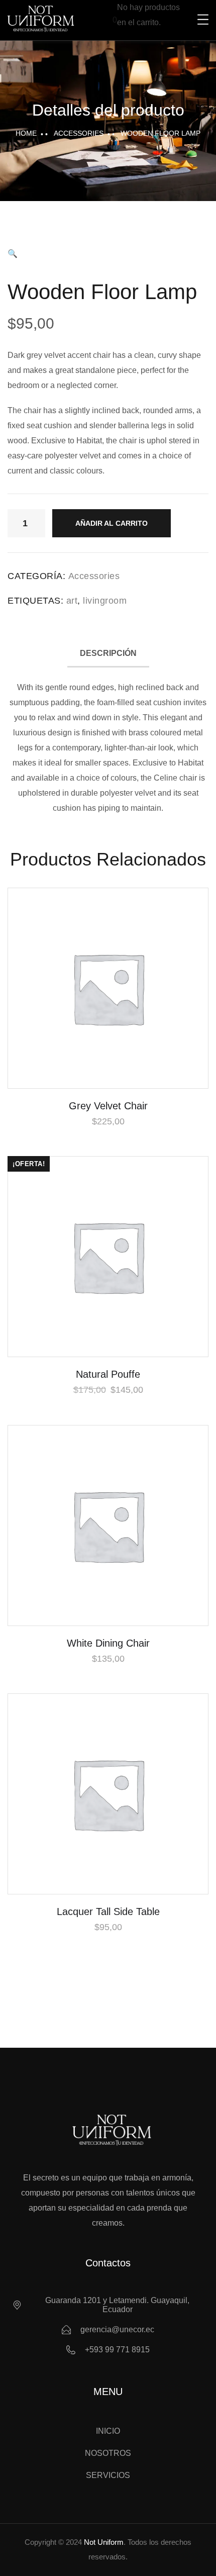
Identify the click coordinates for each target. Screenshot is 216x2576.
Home (26, 133)
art (72, 601)
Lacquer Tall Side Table (108, 1912)
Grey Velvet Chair (108, 1106)
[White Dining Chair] (108, 1525)
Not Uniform (104, 2542)
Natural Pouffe (108, 1374)
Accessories (79, 133)
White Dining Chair (108, 1643)
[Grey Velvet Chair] (108, 988)
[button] (13, 254)
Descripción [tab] (108, 653)
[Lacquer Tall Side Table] (108, 1794)
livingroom (105, 601)
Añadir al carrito (112, 523)
